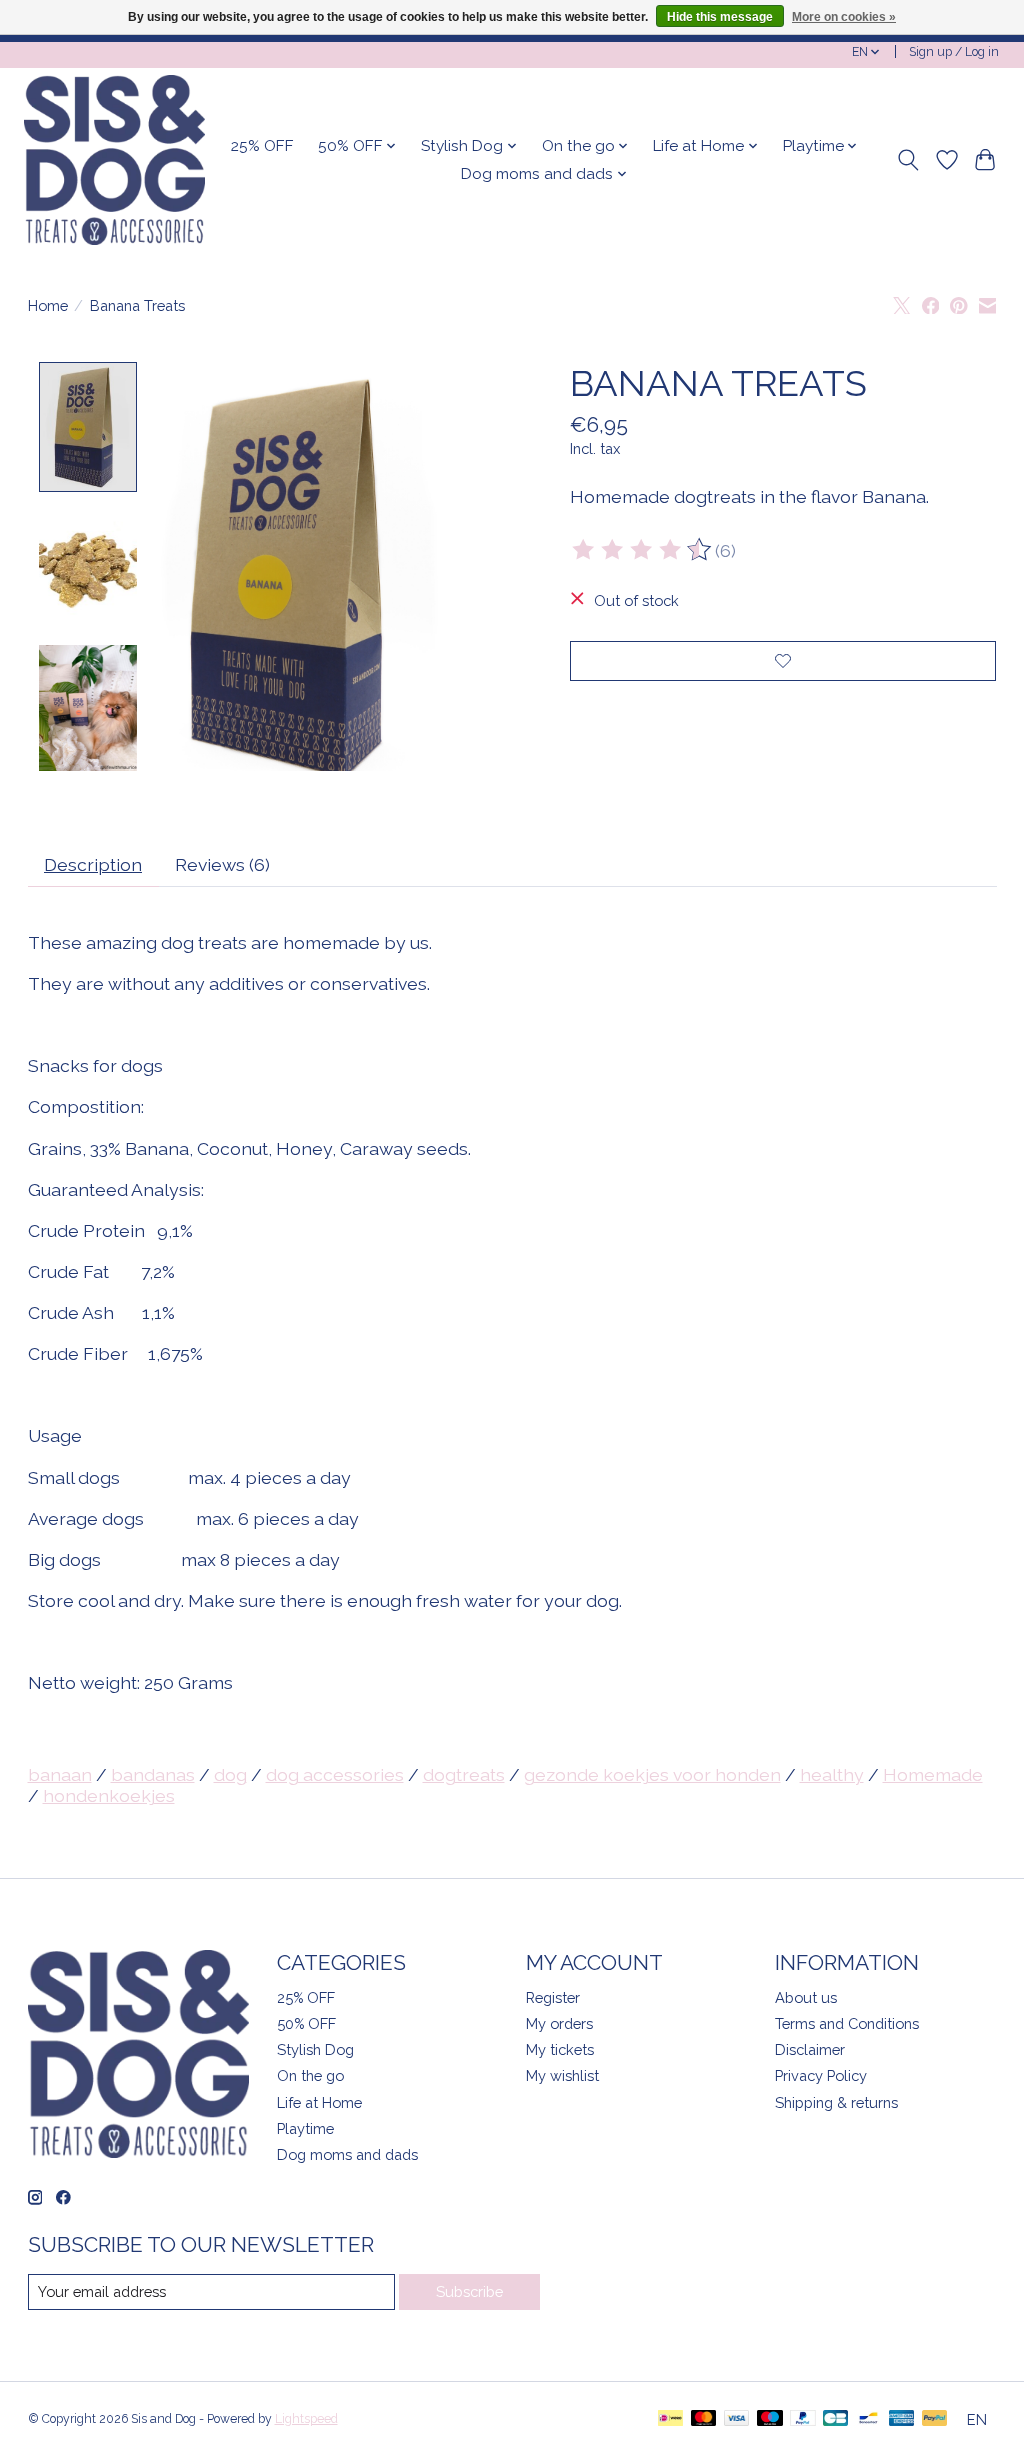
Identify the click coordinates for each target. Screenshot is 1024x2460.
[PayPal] (803, 2419)
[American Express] (902, 2419)
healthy (832, 1774)
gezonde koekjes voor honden (652, 1774)
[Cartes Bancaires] (835, 2419)
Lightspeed (306, 2419)
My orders (559, 2023)
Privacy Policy (821, 2075)
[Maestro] (770, 2419)
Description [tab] (93, 864)
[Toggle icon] (907, 160)
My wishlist (562, 2075)
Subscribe (469, 2291)
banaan (60, 1774)
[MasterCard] (704, 2419)
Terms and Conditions (847, 2023)
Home (48, 305)
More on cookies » (844, 17)
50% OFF (306, 2023)
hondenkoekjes (109, 1795)
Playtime (305, 2128)
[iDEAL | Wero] (670, 2419)
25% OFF (262, 146)
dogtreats (464, 1774)
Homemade (933, 1774)
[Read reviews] (643, 550)
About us (806, 1997)
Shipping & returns (836, 2102)
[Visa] (737, 2419)
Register (553, 1997)
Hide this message (720, 17)
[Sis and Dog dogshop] (114, 160)
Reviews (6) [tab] (222, 864)
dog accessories (335, 1774)
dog (230, 1774)
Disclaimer (810, 2049)
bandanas (153, 1774)
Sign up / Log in (954, 52)
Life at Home (319, 2102)
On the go (310, 2075)
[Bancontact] (868, 2419)
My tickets (560, 2049)
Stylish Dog (315, 2049)
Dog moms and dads (347, 2154)
